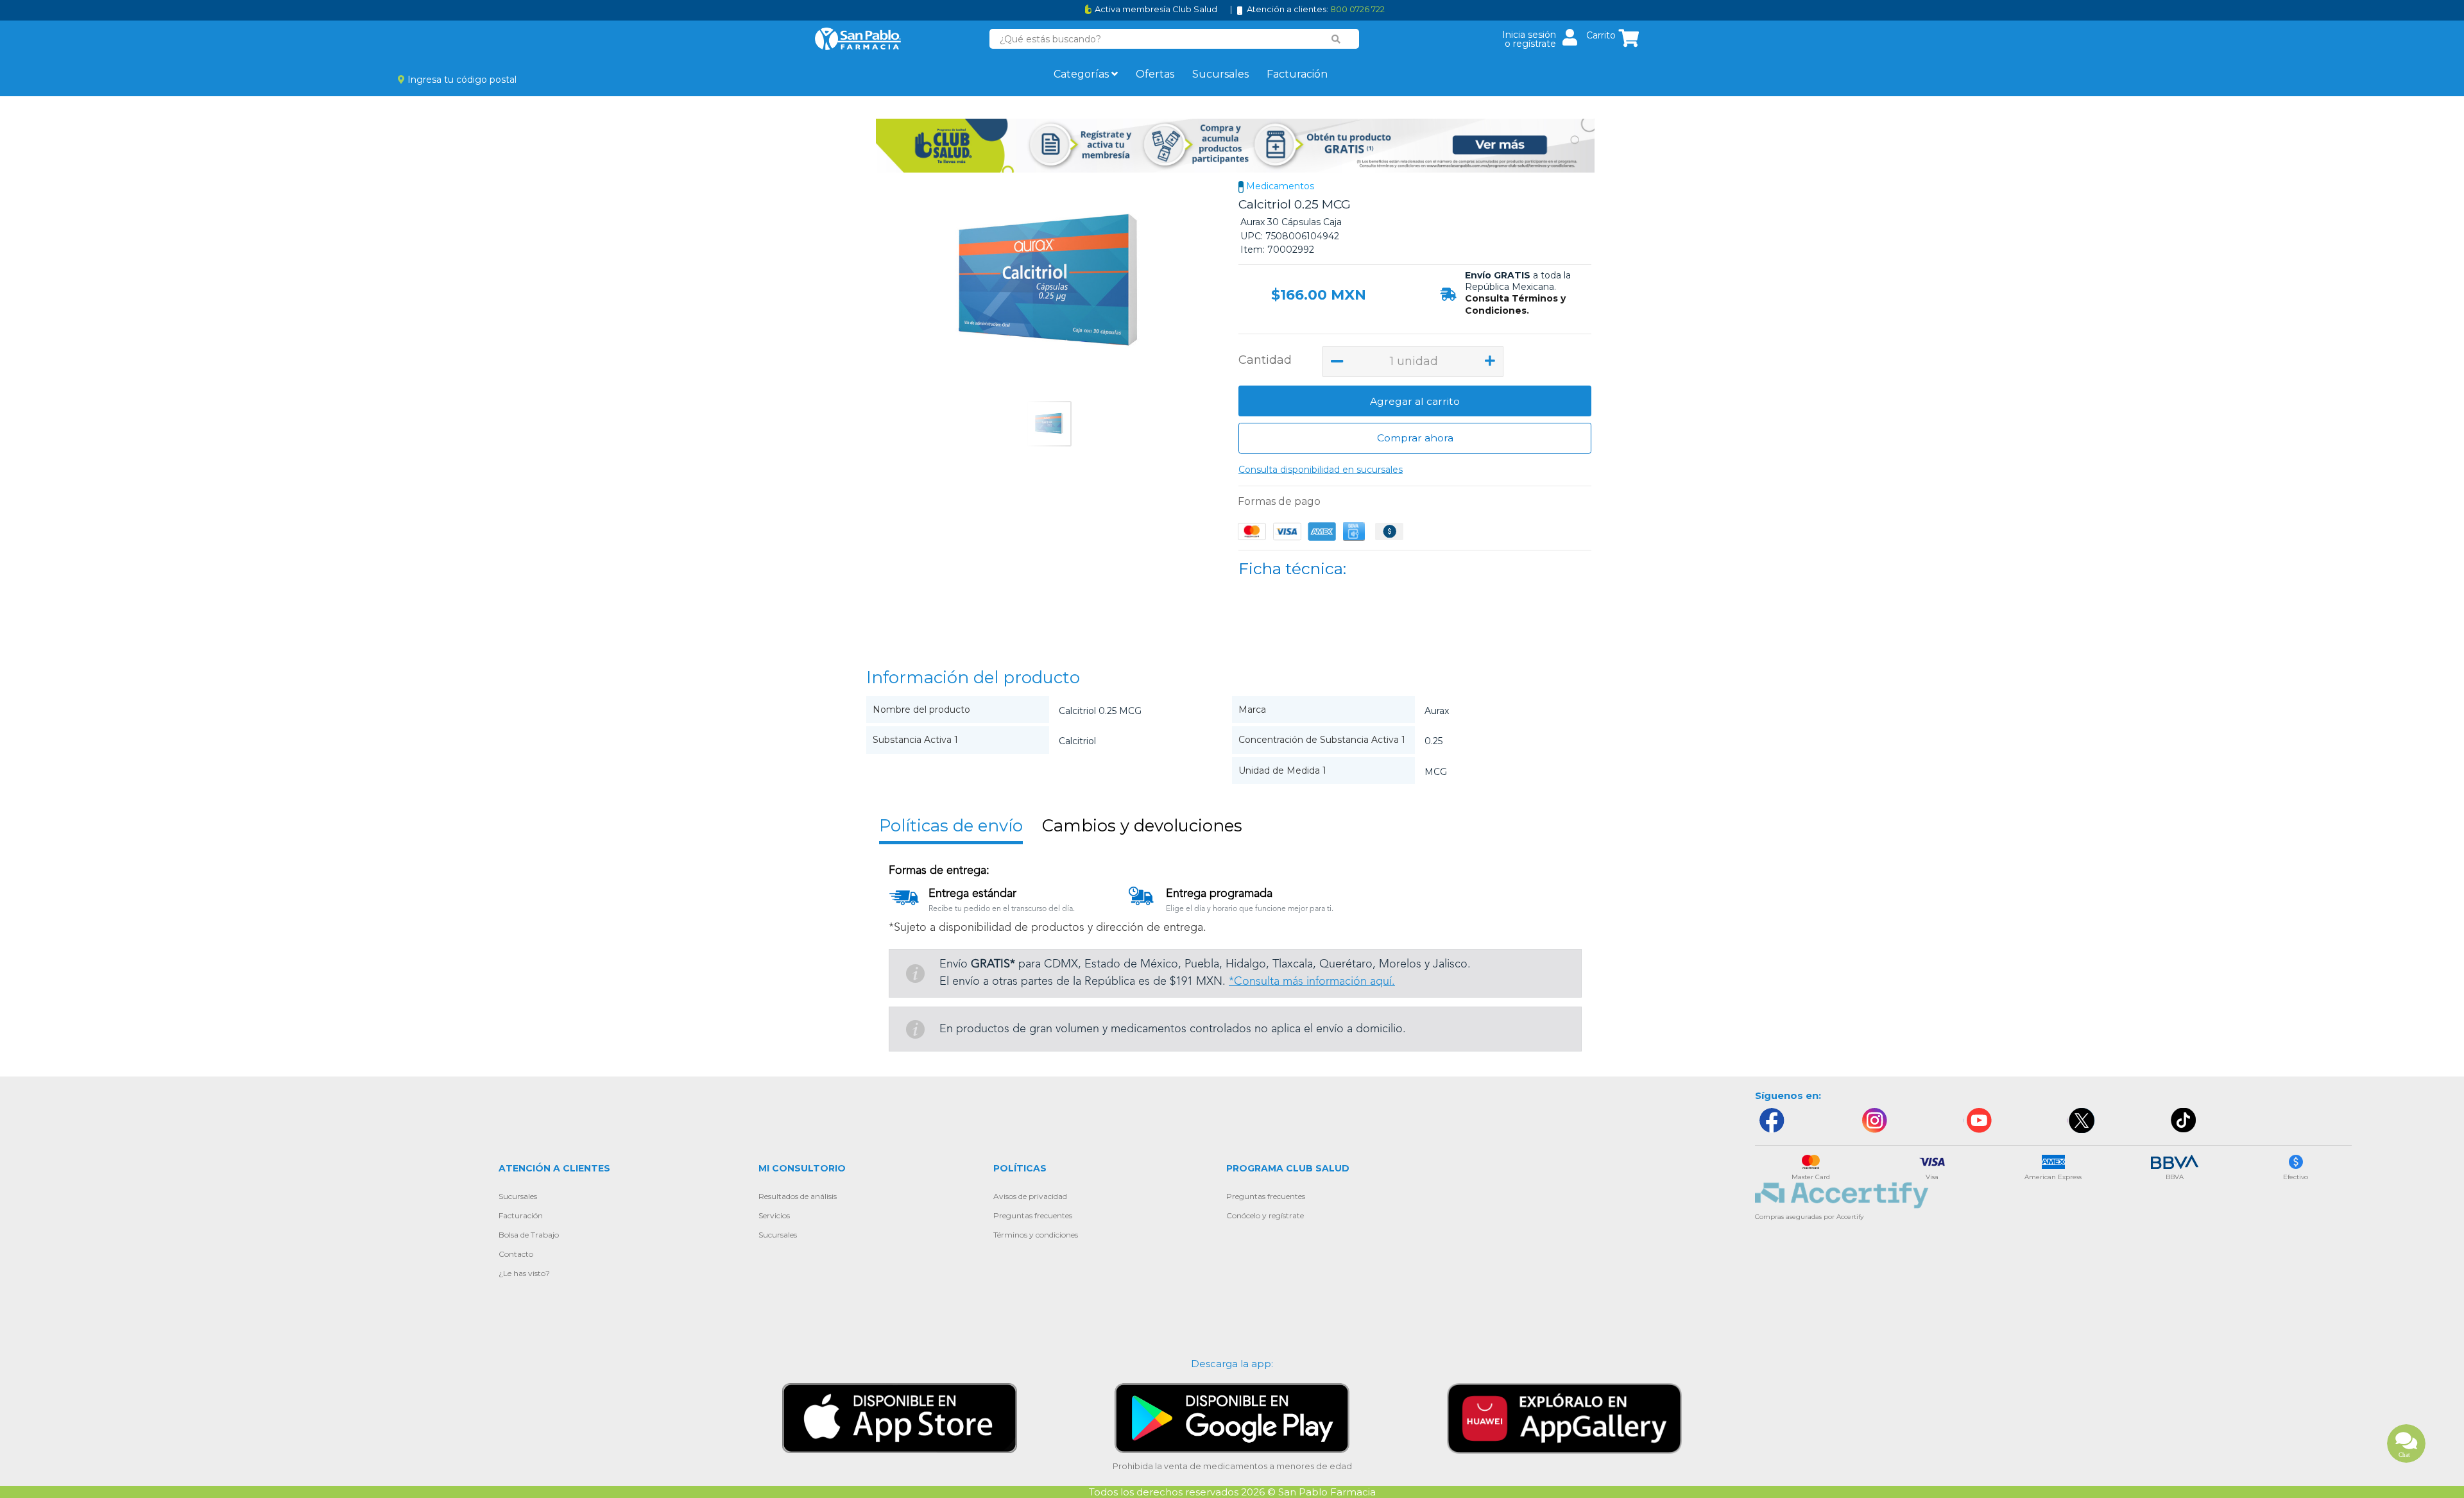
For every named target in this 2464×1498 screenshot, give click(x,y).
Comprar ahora (1415, 438)
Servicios (774, 1215)
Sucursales (1220, 74)
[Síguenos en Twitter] (2081, 1120)
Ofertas (1155, 74)
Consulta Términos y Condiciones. (1515, 304)
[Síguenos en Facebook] (1771, 1120)
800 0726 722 (1357, 9)
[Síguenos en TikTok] (2184, 1120)
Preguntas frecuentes (1033, 1215)
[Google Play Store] (1232, 1417)
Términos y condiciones (1036, 1235)
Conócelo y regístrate (1265, 1215)
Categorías (1082, 74)
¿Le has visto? (524, 1273)
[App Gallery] (1564, 1417)
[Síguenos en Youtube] (1978, 1120)
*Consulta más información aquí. (1312, 982)
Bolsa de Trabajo (529, 1235)
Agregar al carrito (1415, 401)
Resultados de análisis (798, 1196)
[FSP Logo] (858, 39)
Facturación (1297, 74)
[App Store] (900, 1417)
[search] (1336, 39)
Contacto (516, 1254)
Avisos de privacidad (1030, 1196)
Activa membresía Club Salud (1156, 9)
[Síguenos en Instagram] (1874, 1120)
